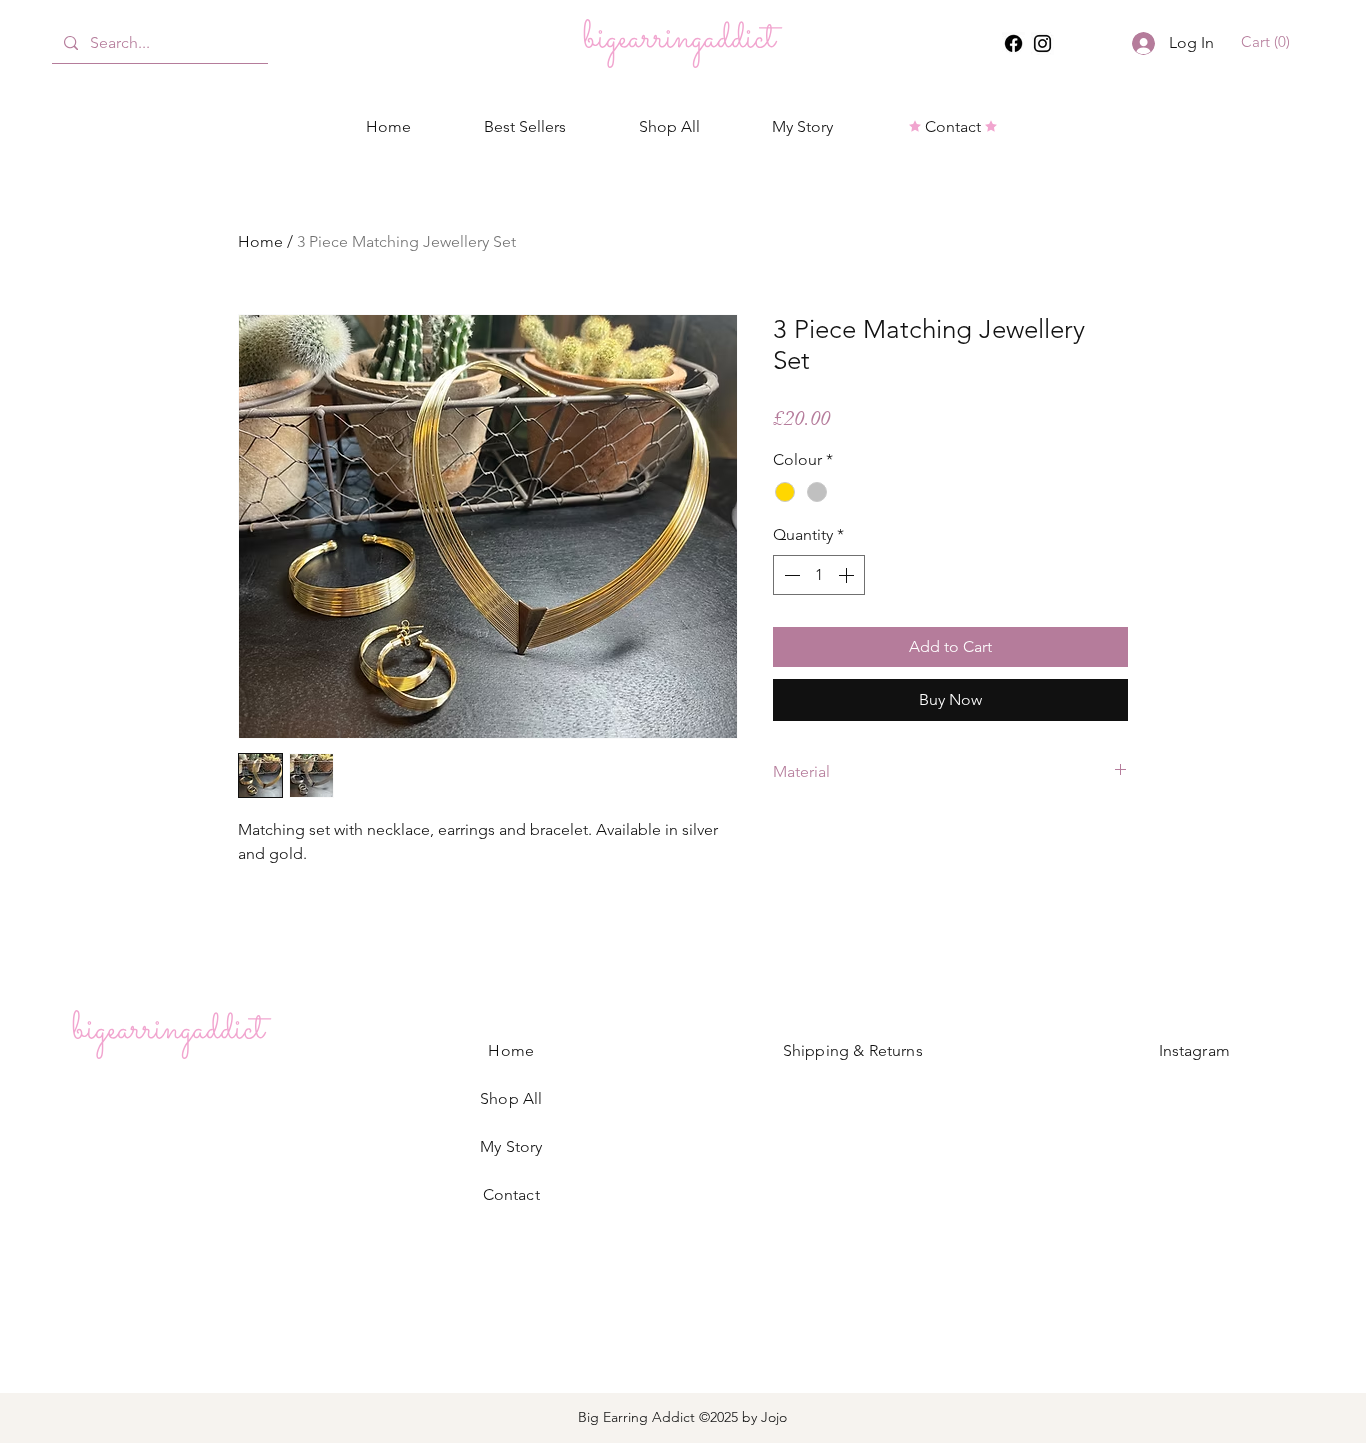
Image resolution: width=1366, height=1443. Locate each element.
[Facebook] (1013, 43)
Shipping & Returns (853, 1050)
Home (260, 241)
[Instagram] (1042, 43)
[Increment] (848, 575)
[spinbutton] (819, 575)
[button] (1268, 42)
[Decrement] (790, 575)
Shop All (511, 1098)
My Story (511, 1146)
